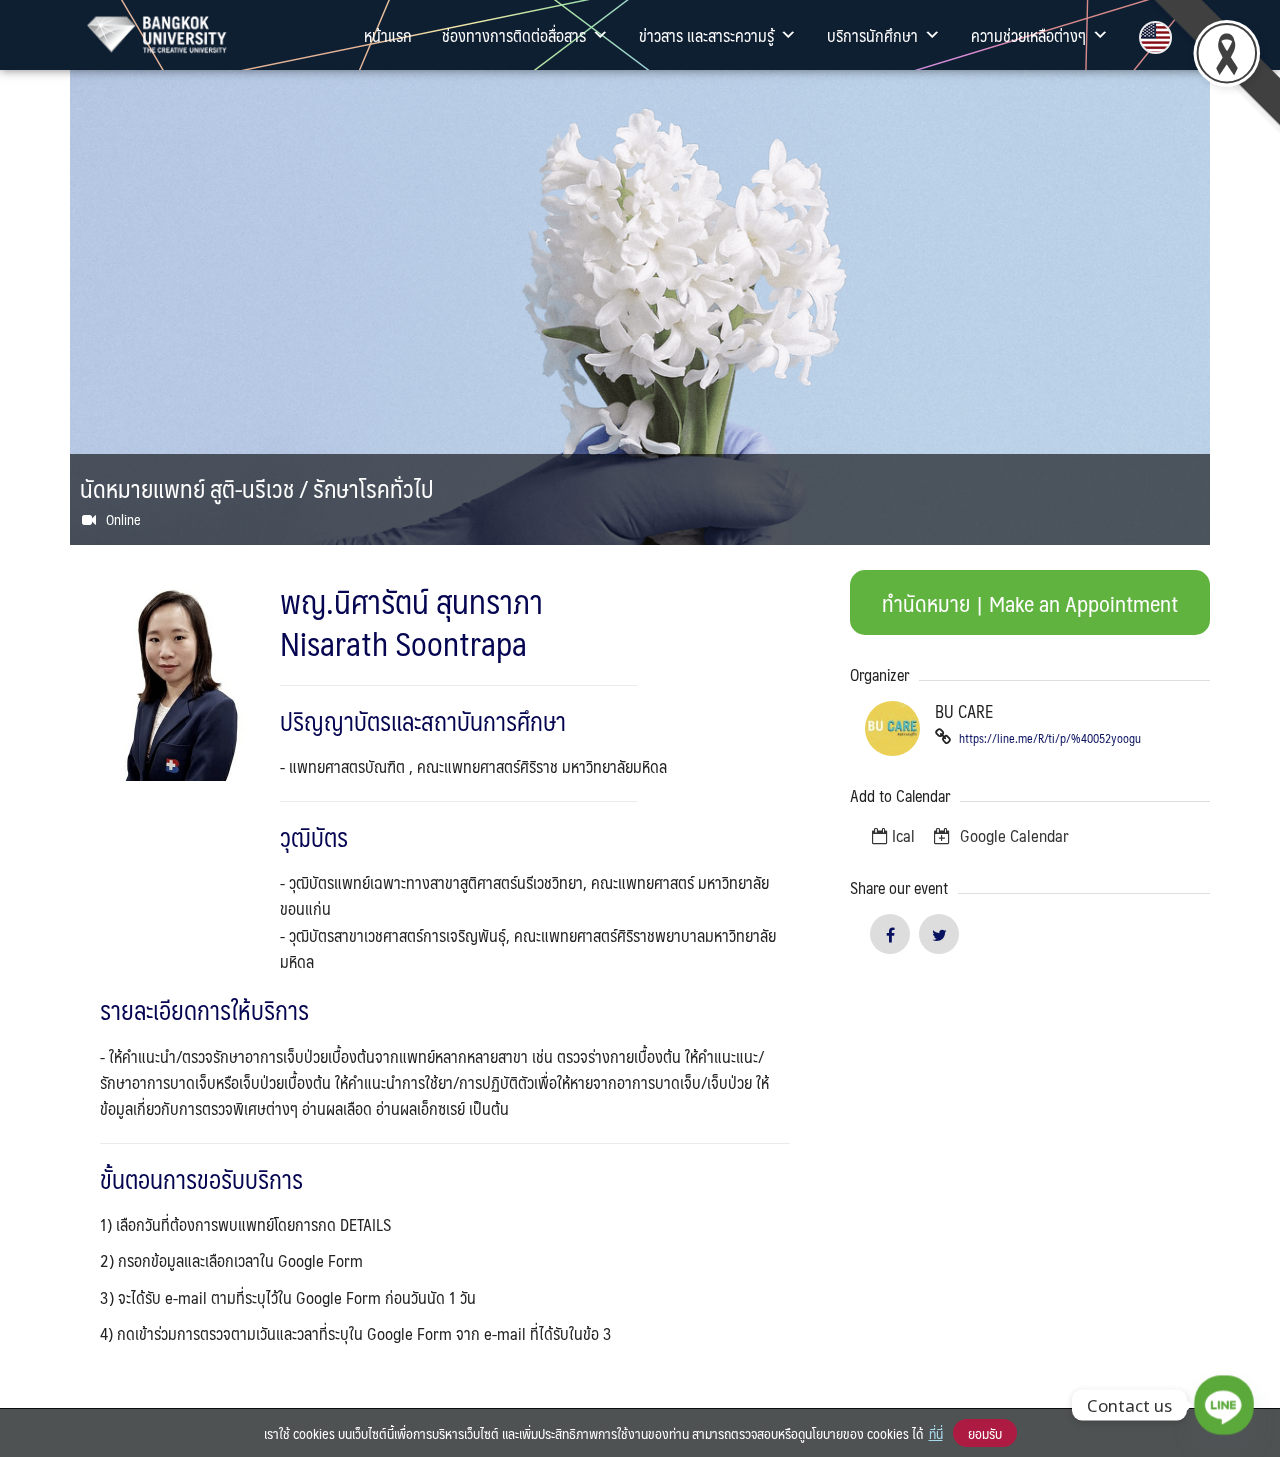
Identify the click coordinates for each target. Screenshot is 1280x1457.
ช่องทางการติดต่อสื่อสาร (514, 35)
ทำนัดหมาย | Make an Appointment (1030, 602)
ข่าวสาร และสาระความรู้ (706, 35)
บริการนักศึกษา (872, 35)
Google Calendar (1012, 835)
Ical (903, 835)
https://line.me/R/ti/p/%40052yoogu (1048, 738)
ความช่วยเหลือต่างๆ (1028, 35)
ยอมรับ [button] (985, 1433)
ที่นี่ (936, 1433)
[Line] (1224, 1405)
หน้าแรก (388, 35)
